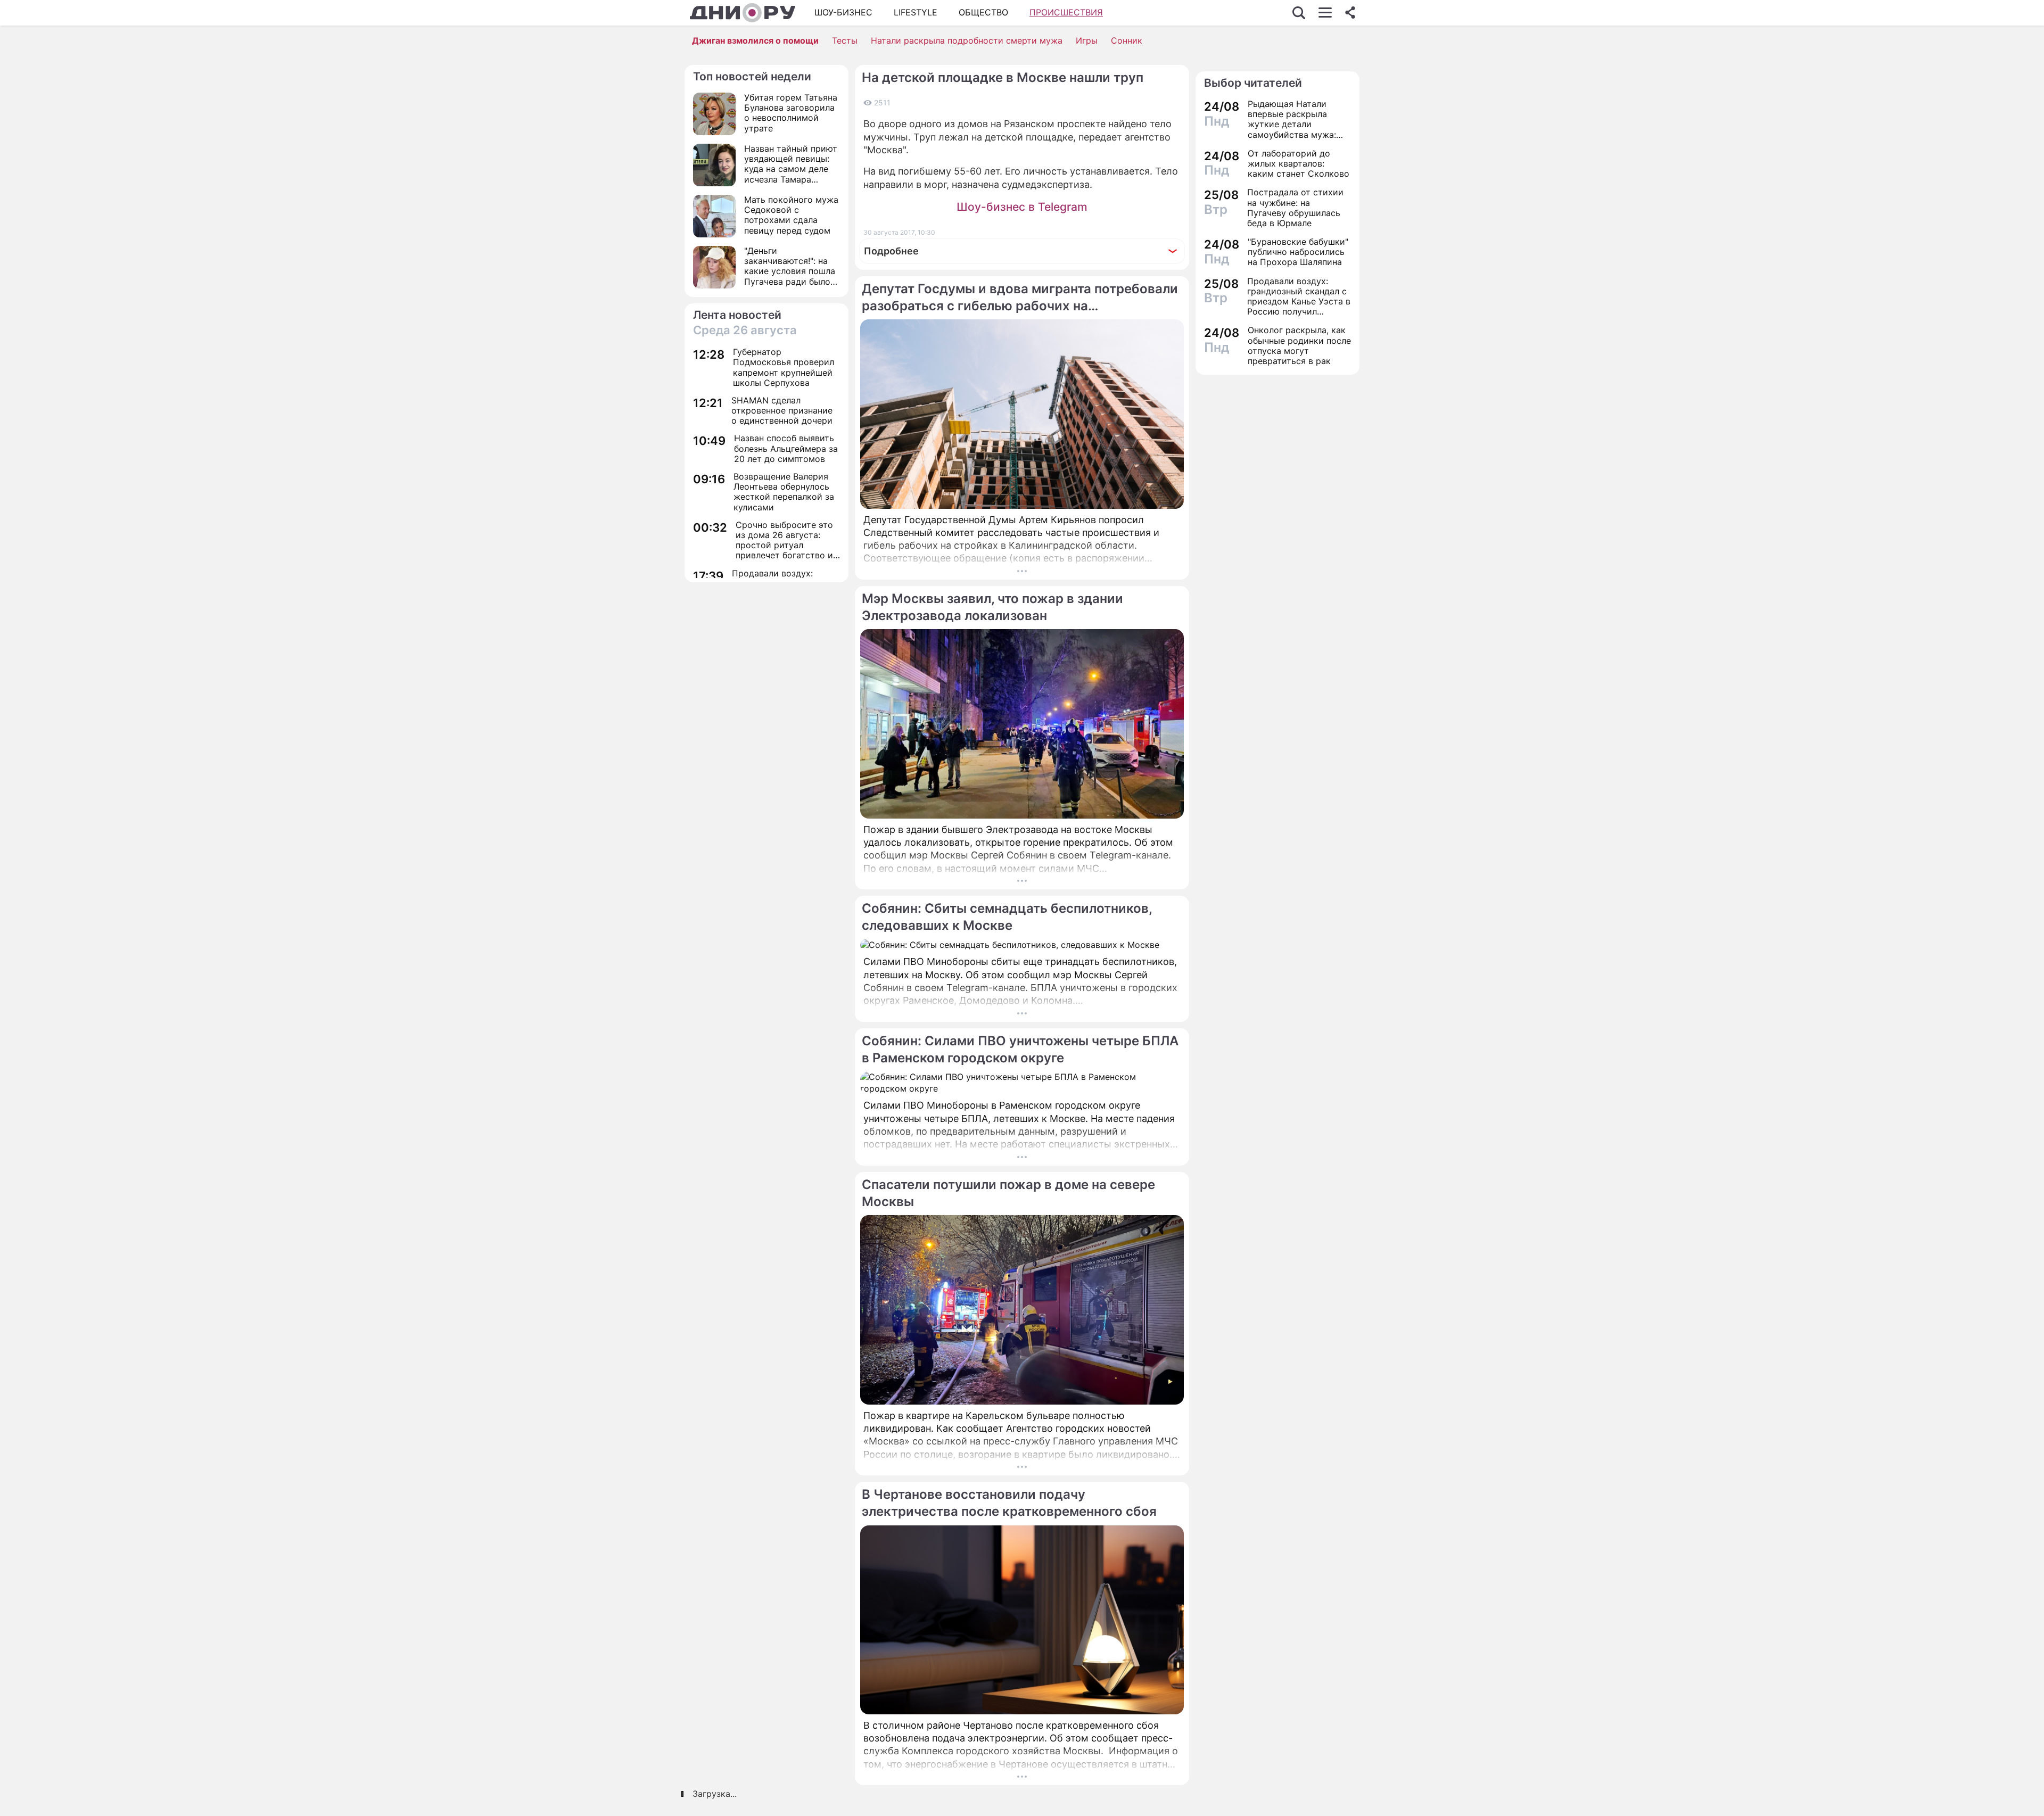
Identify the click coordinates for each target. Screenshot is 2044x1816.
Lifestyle (916, 12)
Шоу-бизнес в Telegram (1022, 207)
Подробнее (891, 251)
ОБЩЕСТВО (983, 12)
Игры (1087, 40)
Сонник (1127, 40)
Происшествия (1066, 12)
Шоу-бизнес (843, 12)
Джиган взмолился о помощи (755, 40)
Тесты (845, 40)
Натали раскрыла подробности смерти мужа (967, 40)
